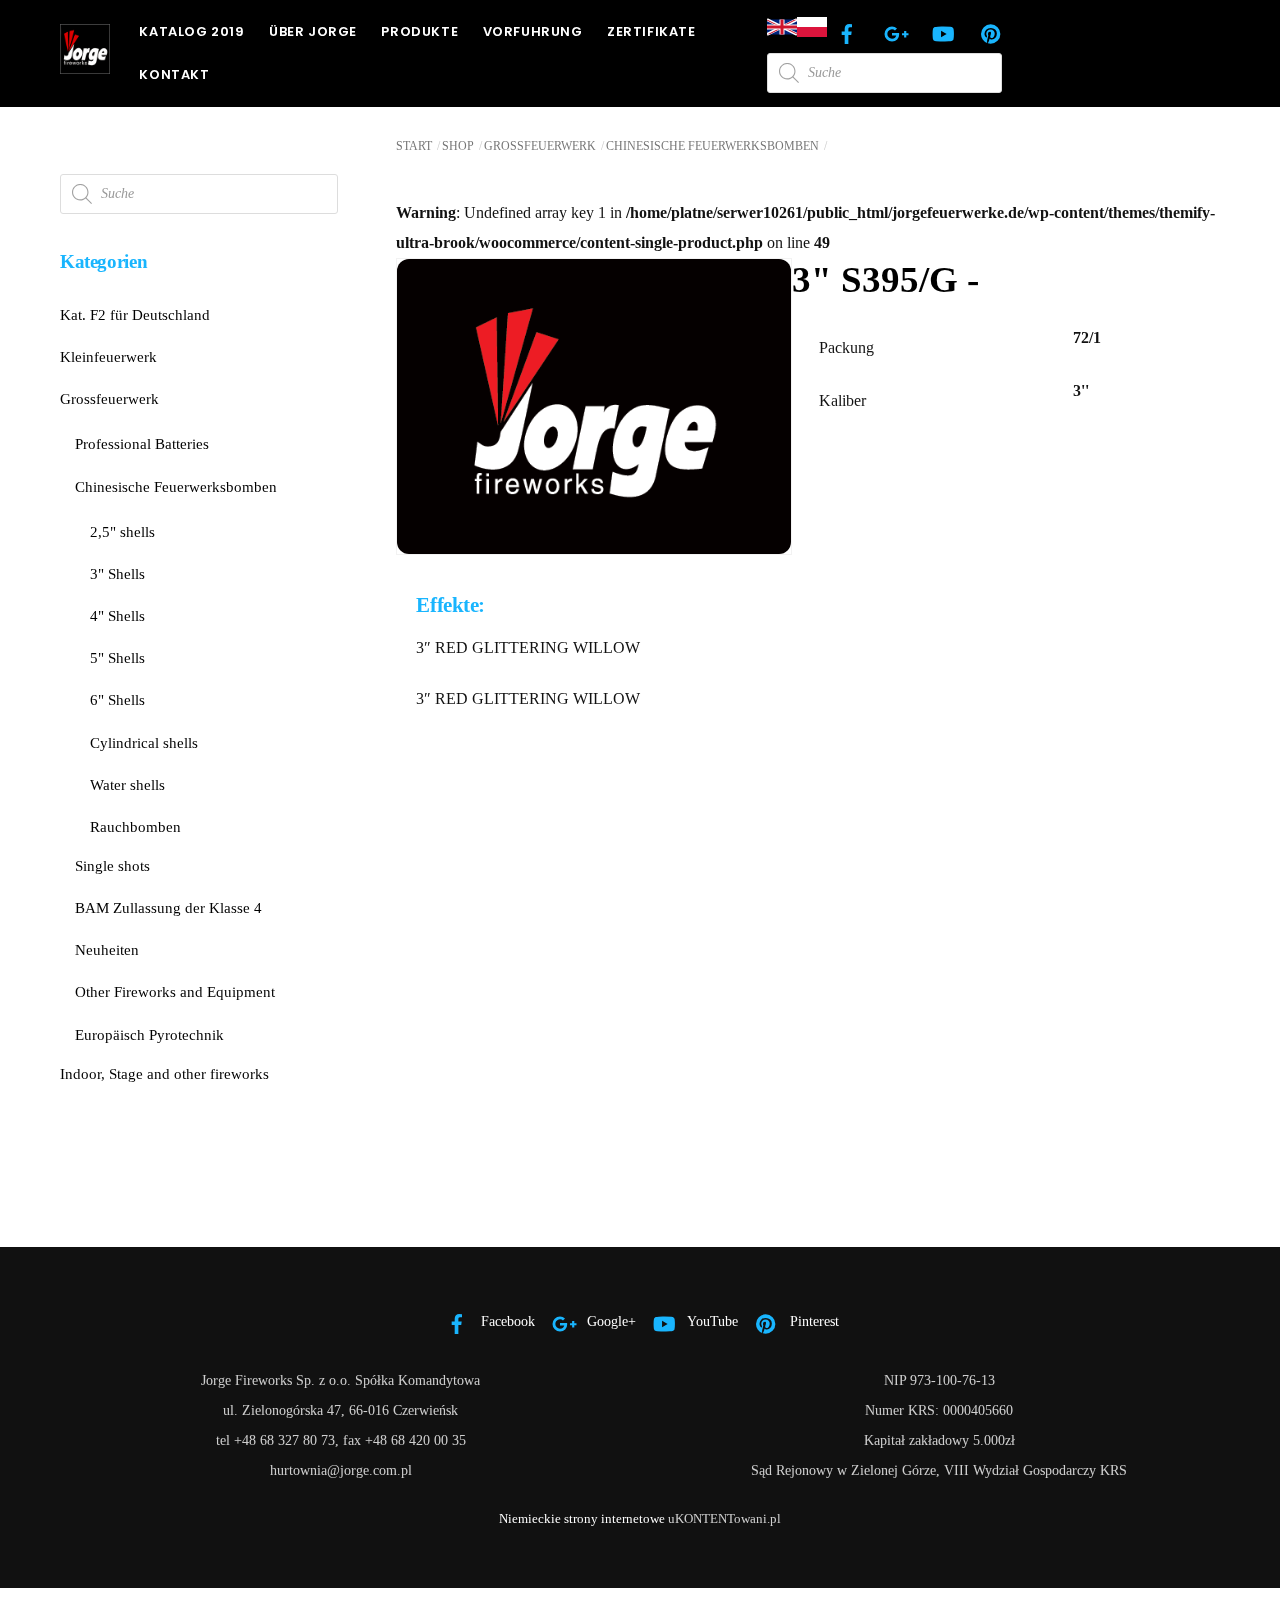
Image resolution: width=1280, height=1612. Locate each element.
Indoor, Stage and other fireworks (164, 1073)
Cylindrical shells (144, 742)
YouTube (711, 1321)
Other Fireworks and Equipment (175, 991)
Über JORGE (313, 31)
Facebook (506, 1321)
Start (414, 146)
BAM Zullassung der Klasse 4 (168, 907)
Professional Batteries (142, 443)
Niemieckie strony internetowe (582, 1518)
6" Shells (117, 699)
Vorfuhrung (533, 31)
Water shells (127, 784)
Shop (458, 146)
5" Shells (117, 657)
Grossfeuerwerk (540, 146)
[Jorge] (85, 65)
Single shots (112, 865)
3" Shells (117, 573)
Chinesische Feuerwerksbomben (712, 146)
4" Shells (117, 615)
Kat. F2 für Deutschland (135, 314)
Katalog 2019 (191, 31)
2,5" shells (122, 531)
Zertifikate (651, 31)
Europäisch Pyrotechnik (149, 1034)
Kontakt (174, 74)
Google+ (609, 1321)
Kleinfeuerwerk (108, 356)
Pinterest (812, 1321)
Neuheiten (107, 949)
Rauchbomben (135, 826)
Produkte (419, 31)
